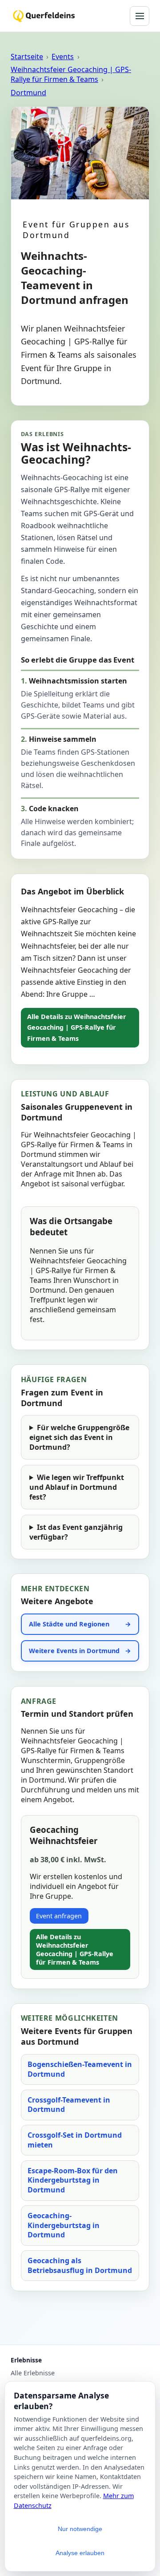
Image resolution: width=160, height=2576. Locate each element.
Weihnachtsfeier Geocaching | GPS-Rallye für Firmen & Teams (71, 74)
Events (63, 57)
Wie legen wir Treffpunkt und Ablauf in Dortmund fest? (77, 1487)
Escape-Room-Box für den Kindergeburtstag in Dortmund (73, 2180)
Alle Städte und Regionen (69, 1624)
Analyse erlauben (80, 2553)
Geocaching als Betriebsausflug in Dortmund (80, 2265)
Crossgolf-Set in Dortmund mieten (75, 2140)
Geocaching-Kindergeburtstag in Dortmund (64, 2225)
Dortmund (28, 93)
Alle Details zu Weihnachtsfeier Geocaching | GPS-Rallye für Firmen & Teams (77, 1027)
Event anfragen (59, 1916)
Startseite (27, 57)
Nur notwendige (80, 2529)
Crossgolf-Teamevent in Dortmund (69, 2105)
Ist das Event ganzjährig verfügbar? (76, 1532)
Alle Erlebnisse (33, 2373)
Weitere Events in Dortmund (74, 1651)
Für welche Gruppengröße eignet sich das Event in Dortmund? (79, 1437)
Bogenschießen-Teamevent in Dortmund (80, 2069)
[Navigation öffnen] (140, 16)
